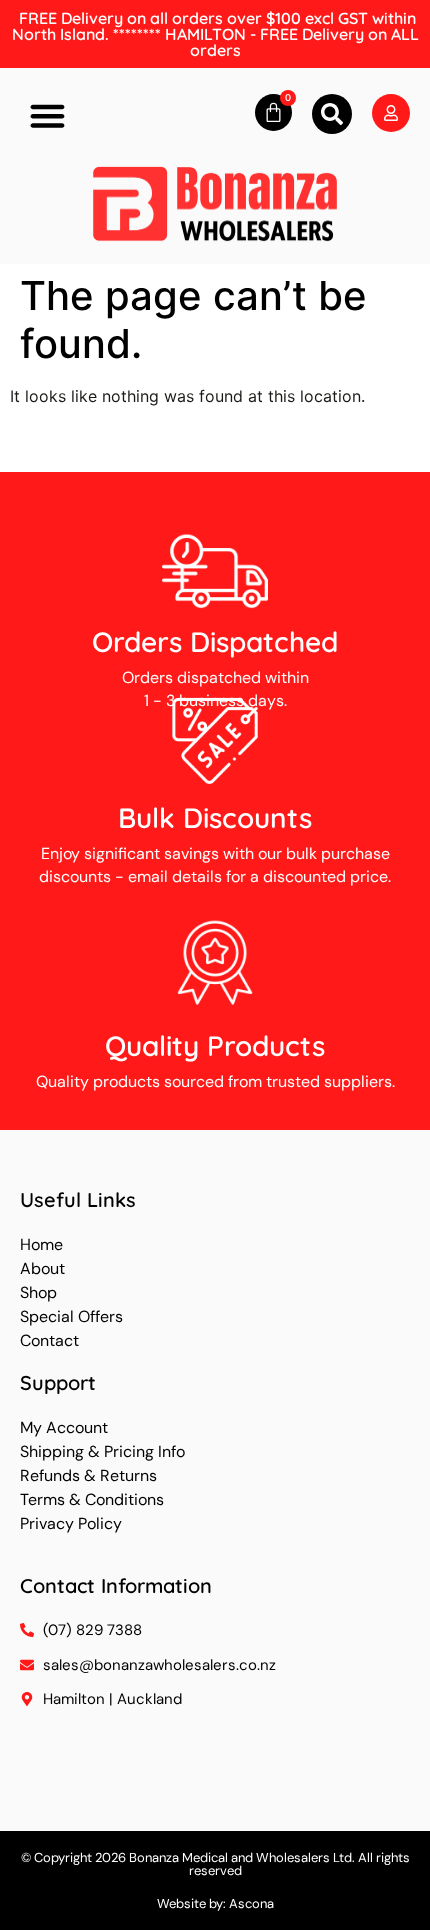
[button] (48, 116)
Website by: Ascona (215, 1903)
